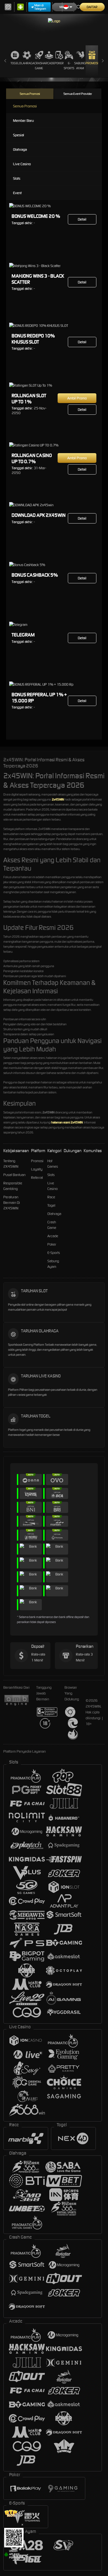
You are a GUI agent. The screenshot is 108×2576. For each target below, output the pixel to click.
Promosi (92, 63)
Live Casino (22, 164)
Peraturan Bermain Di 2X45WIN (12, 1203)
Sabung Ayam (80, 66)
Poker (59, 63)
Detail (82, 219)
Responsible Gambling (13, 1186)
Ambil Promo (77, 398)
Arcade (49, 63)
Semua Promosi (30, 94)
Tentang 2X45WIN (11, 1164)
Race (51, 1197)
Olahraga (27, 63)
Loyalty (37, 1169)
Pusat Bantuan (14, 1175)
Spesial (19, 135)
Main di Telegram (40, 7)
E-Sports (69, 66)
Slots (17, 178)
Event (17, 193)
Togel (15, 63)
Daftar (92, 7)
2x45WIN (58, 799)
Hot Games (53, 1164)
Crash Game (39, 66)
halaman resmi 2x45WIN (67, 1122)
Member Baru (23, 121)
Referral (37, 1178)
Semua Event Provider (78, 94)
